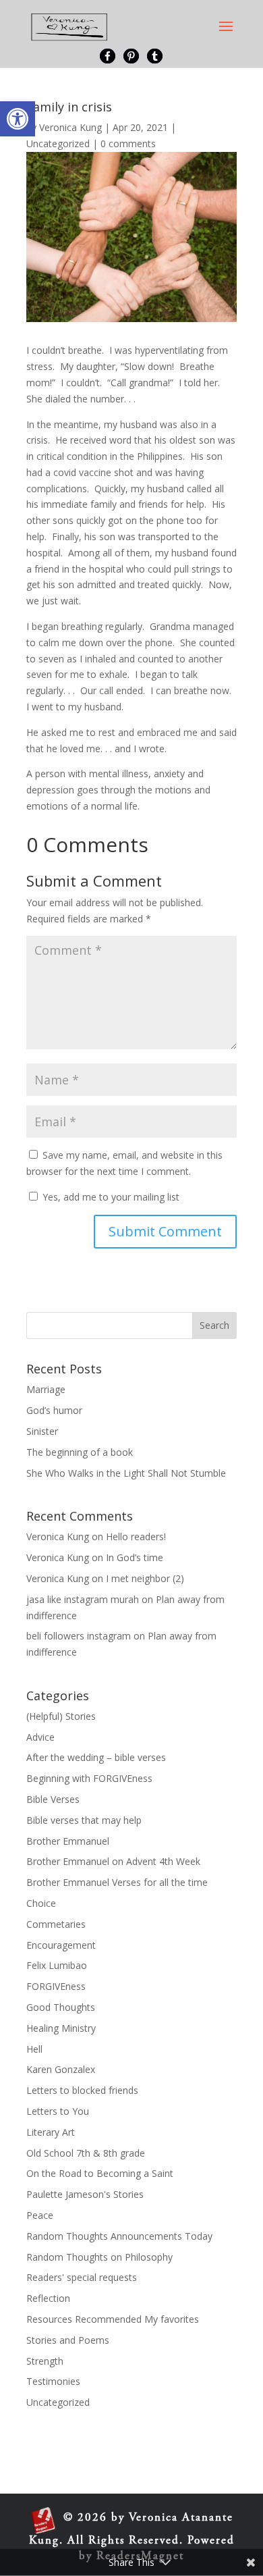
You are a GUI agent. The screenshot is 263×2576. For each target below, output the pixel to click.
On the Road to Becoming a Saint (100, 2173)
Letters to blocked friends (82, 2090)
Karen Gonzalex (61, 2069)
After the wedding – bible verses (96, 1757)
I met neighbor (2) (145, 1578)
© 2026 (85, 2518)
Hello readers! (136, 1536)
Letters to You (58, 2111)
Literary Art (51, 2132)
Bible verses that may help (84, 1820)
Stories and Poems (68, 2340)
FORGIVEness (56, 1986)
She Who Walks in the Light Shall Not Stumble (126, 1473)
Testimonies (53, 2381)
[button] (18, 119)
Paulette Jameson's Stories (85, 2194)
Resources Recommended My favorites (113, 2319)
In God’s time (135, 1557)
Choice (41, 1903)
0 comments (128, 143)
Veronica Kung (70, 127)
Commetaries (56, 1924)
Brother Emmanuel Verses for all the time (117, 1882)
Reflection (48, 2298)
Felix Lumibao (57, 1965)
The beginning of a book (80, 1452)
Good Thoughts (61, 2007)
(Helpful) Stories (61, 1716)
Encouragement (61, 1945)
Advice (40, 1737)
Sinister (42, 1431)
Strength (45, 2361)
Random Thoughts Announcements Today (119, 2236)
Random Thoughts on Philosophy (99, 2257)
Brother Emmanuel (68, 1841)
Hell (34, 2049)
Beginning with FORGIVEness (89, 1778)
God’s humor (54, 1410)
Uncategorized (58, 143)
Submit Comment (165, 1231)
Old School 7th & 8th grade (86, 2153)
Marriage (46, 1389)
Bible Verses (53, 1799)
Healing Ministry (61, 2028)
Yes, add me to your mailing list (110, 1197)
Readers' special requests (82, 2277)
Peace (40, 2215)
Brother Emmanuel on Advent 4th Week (113, 1861)
